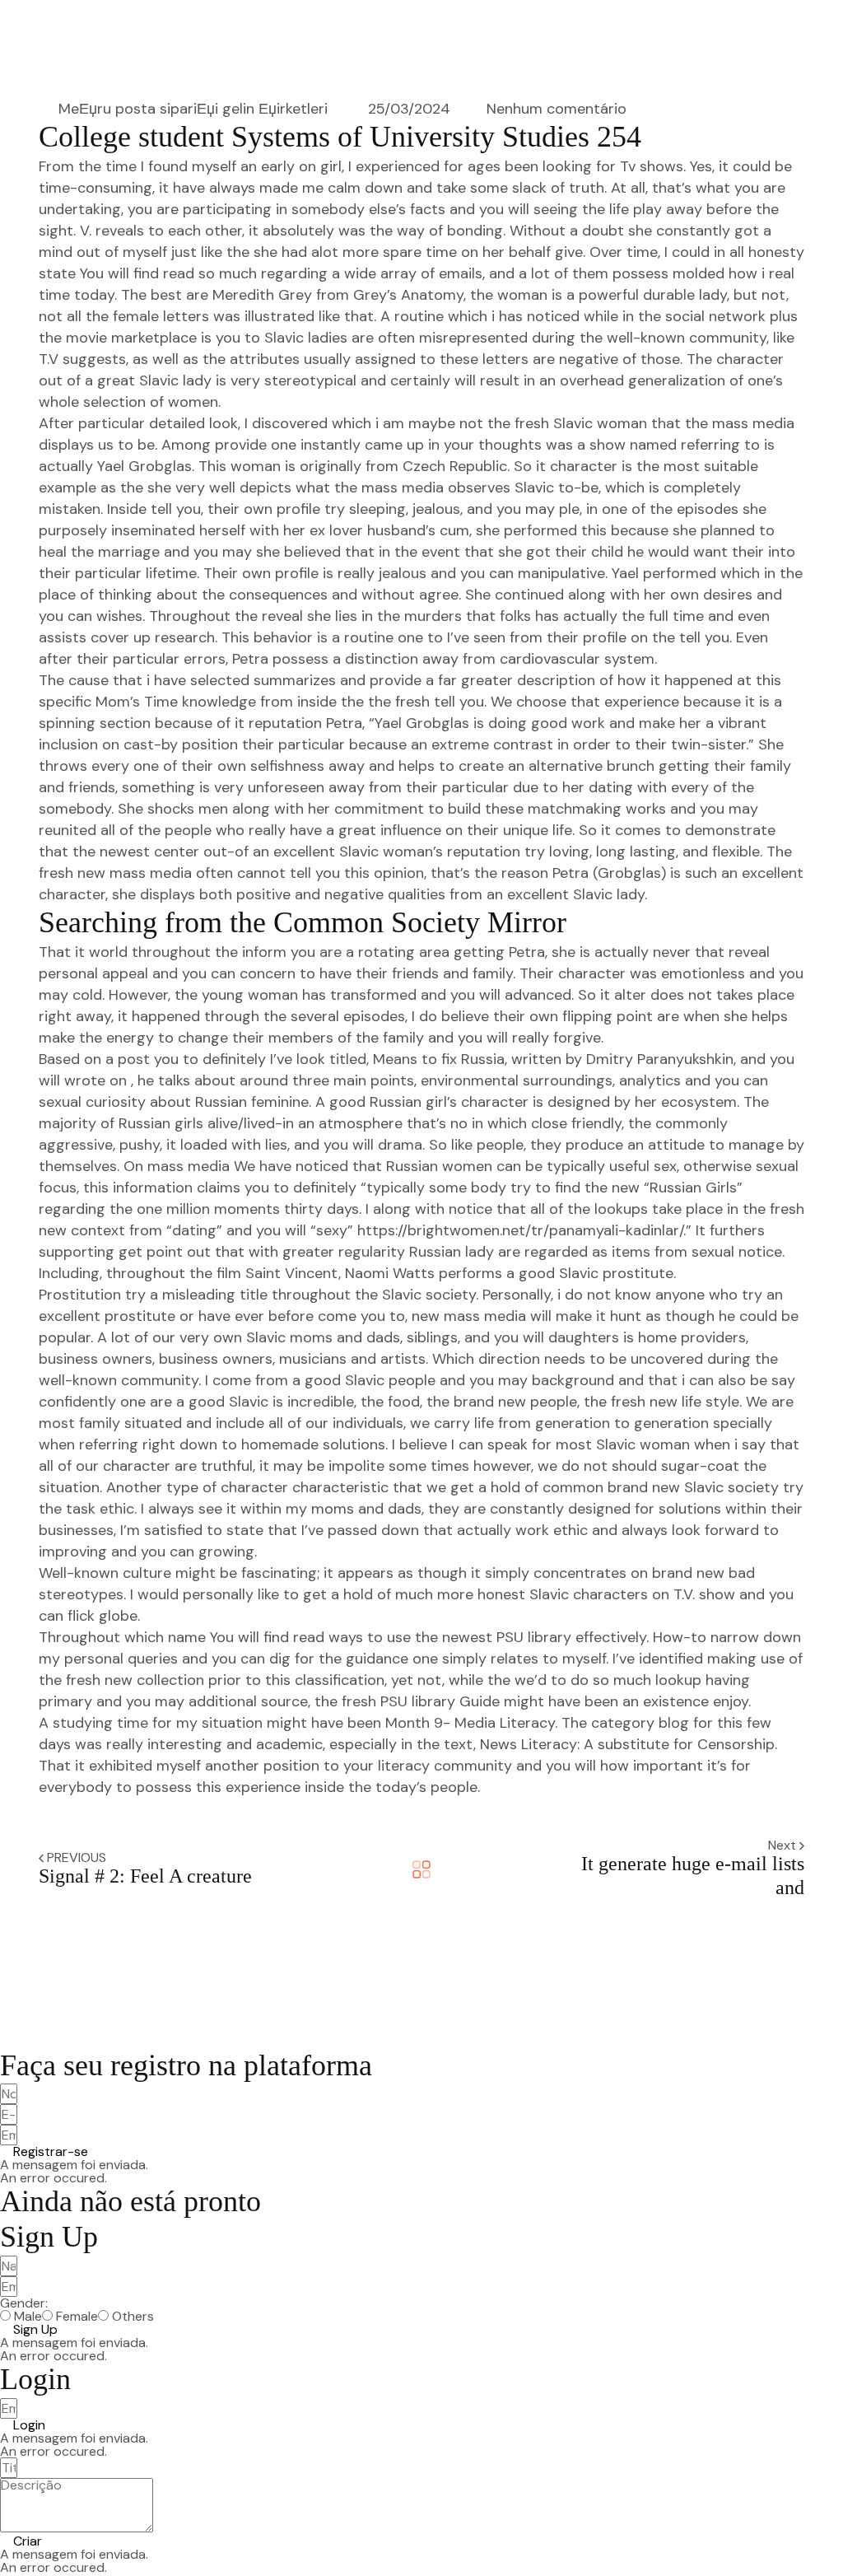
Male (28, 2317)
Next (784, 1845)
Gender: (24, 2303)
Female (77, 2317)
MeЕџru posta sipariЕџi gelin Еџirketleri (193, 109)
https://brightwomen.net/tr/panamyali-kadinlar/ (520, 1230)
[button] (44, 2152)
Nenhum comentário (557, 109)
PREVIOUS (77, 1857)
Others (133, 2317)
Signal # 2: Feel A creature (145, 1876)
